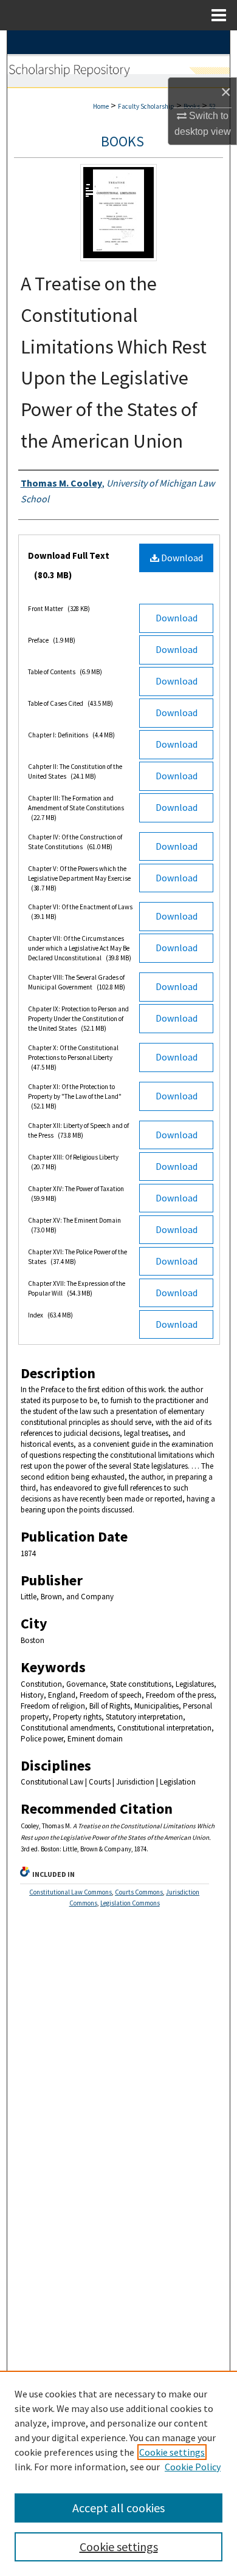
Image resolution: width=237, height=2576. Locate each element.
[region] (118, 2473)
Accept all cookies (118, 2508)
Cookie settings (172, 2452)
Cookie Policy (193, 2467)
